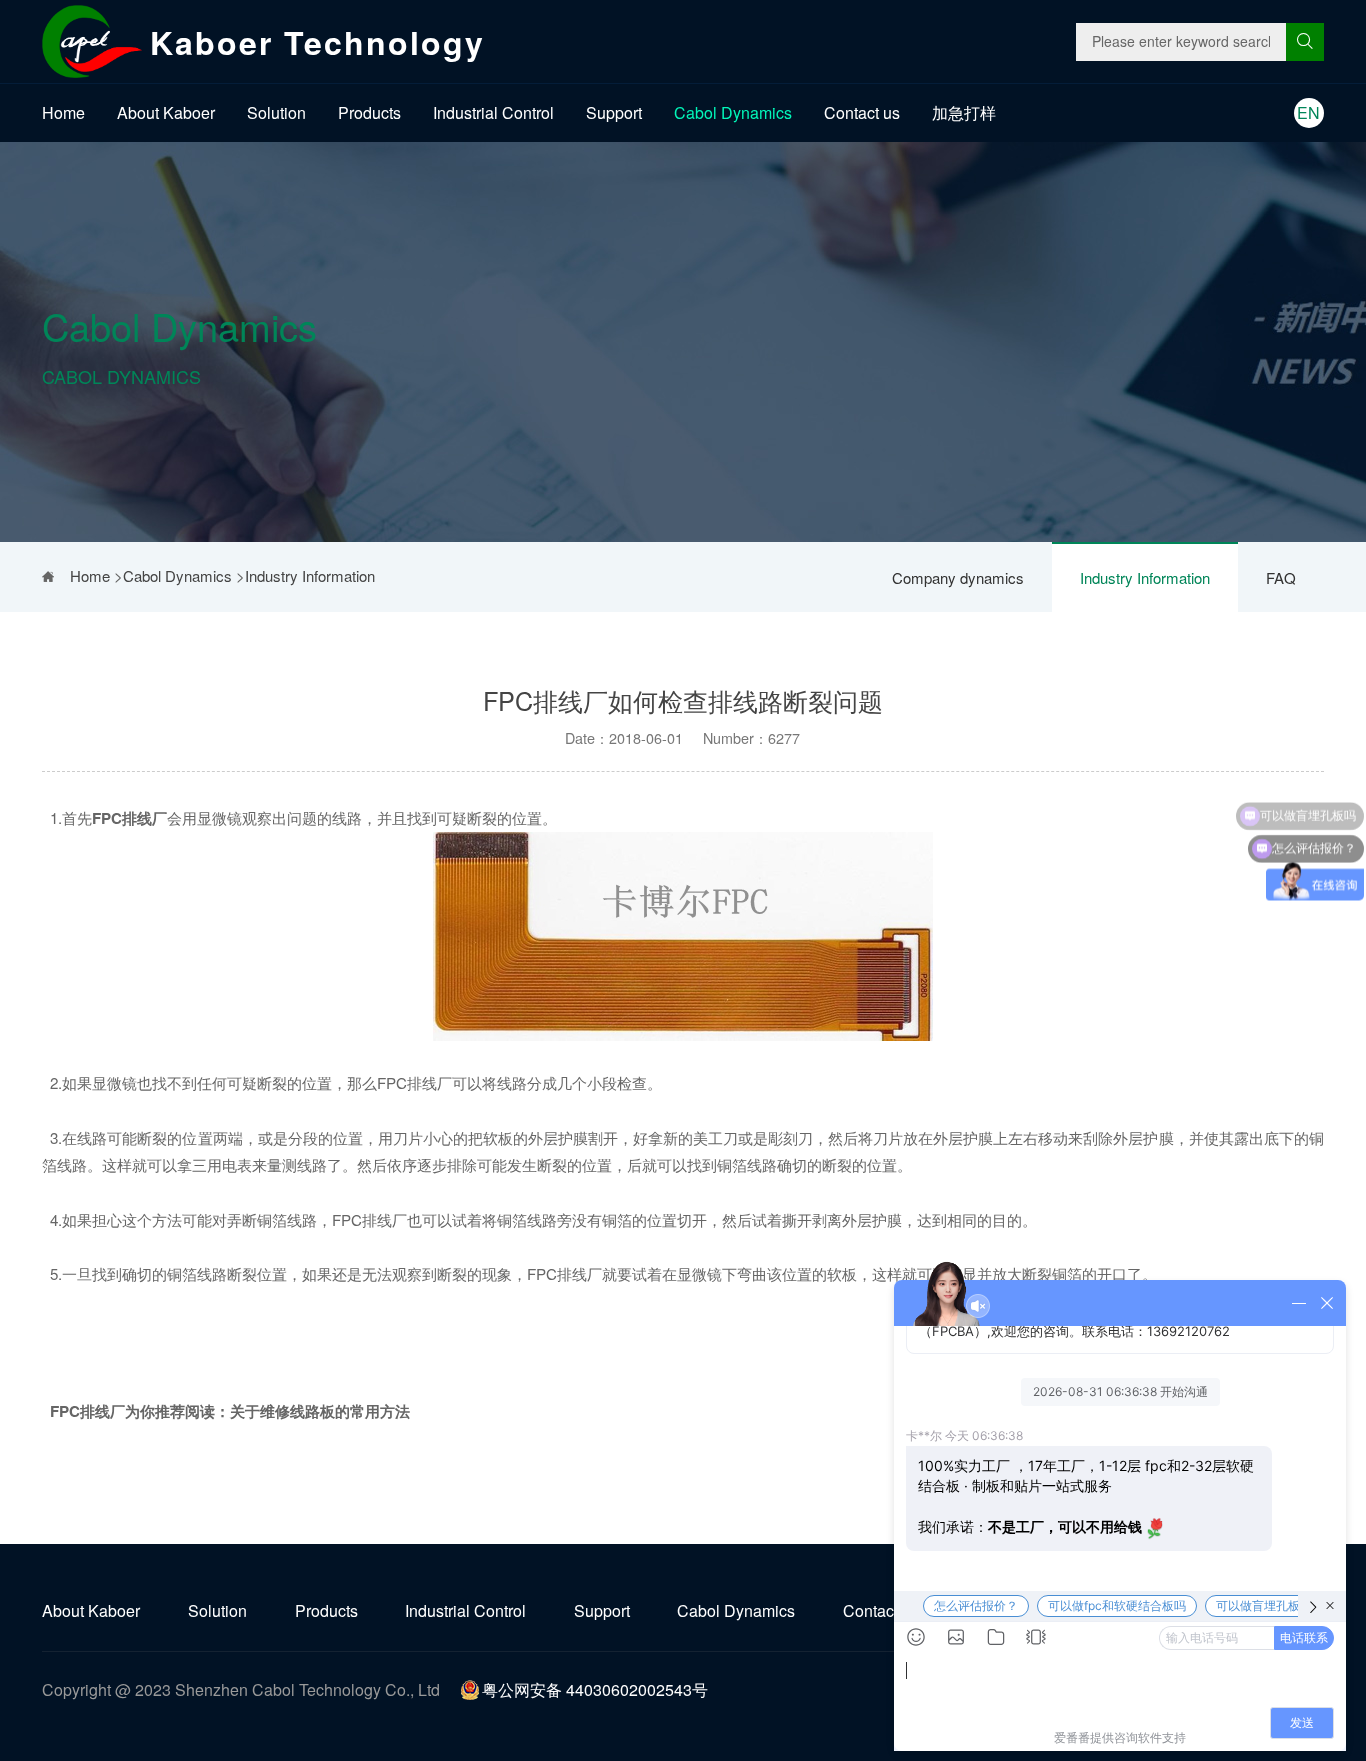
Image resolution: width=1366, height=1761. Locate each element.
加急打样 (964, 112)
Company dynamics (958, 577)
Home (63, 112)
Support (614, 112)
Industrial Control (493, 112)
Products (369, 112)
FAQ (1281, 577)
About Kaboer (166, 112)
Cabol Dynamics (733, 112)
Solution (276, 112)
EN (1308, 112)
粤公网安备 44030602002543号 (595, 1689)
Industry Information (1145, 577)
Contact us (862, 112)
